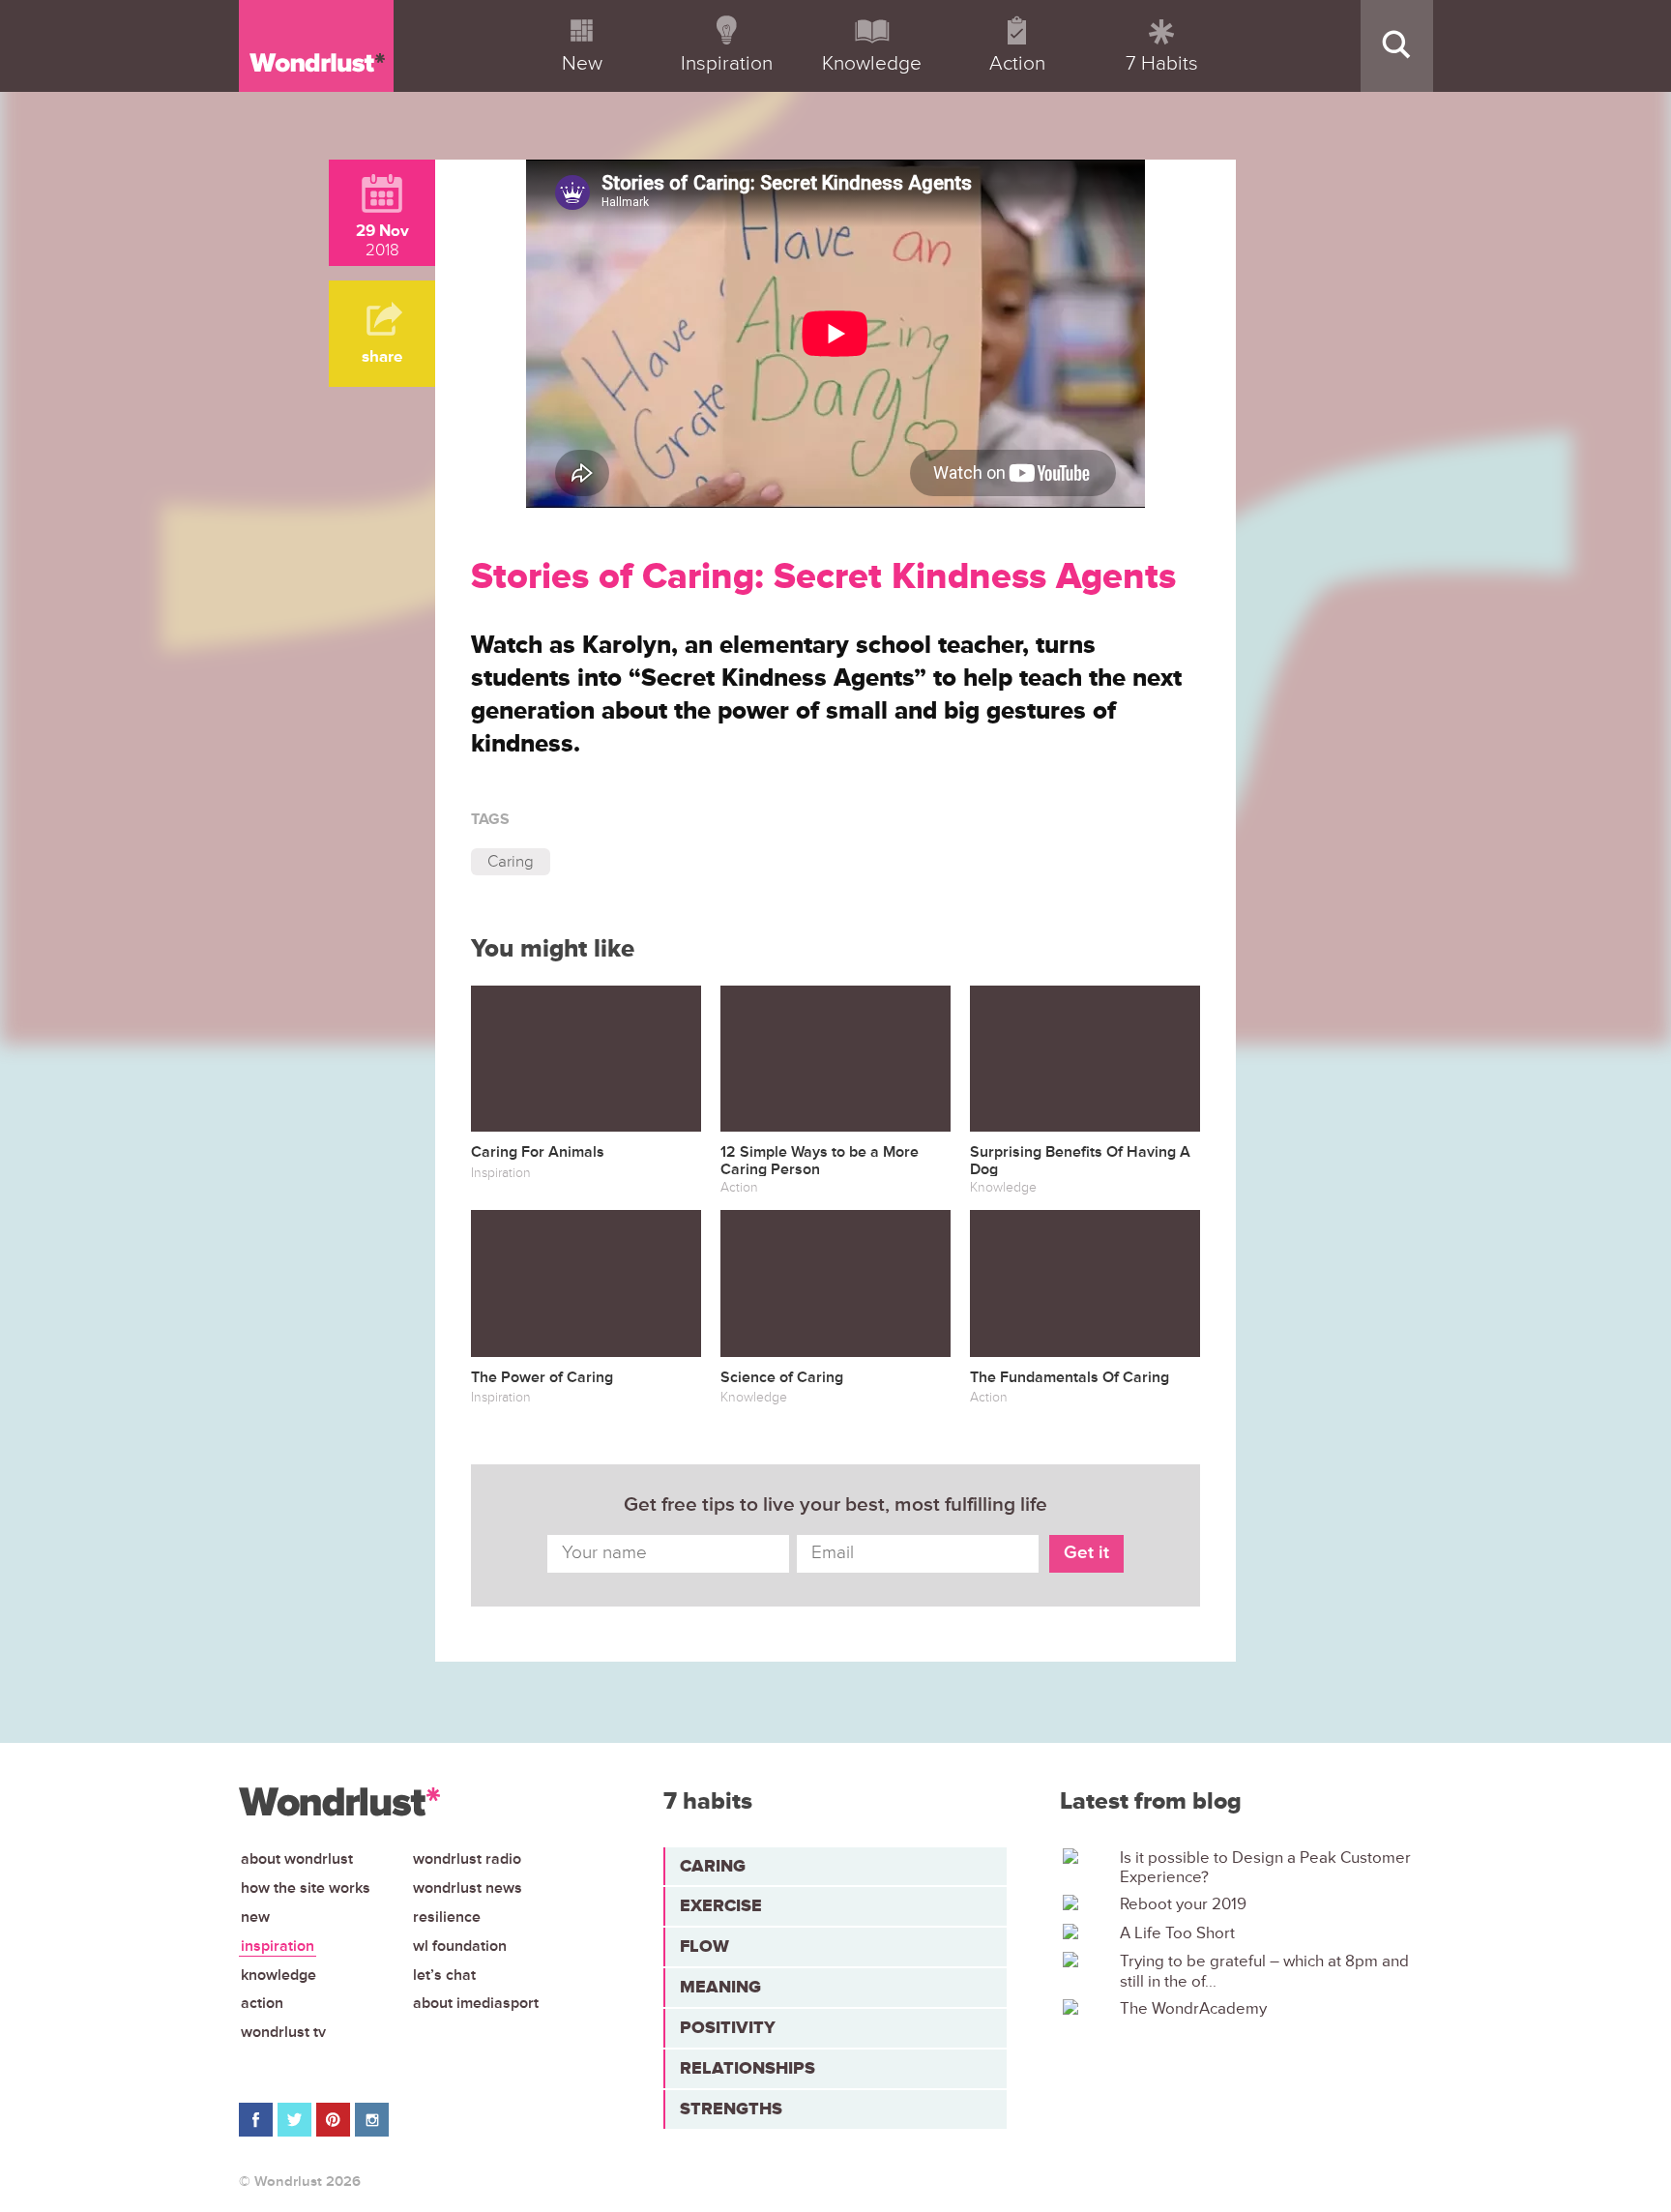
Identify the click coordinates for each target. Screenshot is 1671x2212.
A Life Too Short (1177, 1933)
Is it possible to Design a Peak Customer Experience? (1265, 1868)
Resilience (447, 1917)
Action (262, 2003)
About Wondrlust (297, 1859)
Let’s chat (444, 1975)
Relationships (748, 2068)
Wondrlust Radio (467, 1859)
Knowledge (278, 1975)
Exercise (721, 1905)
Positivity (728, 2027)
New (255, 1917)
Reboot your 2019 (1183, 1904)
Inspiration (278, 1946)
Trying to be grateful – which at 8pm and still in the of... (1264, 1971)
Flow (704, 1946)
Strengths (731, 2109)
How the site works (306, 1888)
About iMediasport (476, 2003)
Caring (511, 861)
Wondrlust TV (283, 2032)
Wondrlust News (468, 1888)
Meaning (720, 1987)
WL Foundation (460, 1946)
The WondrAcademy (1193, 2009)
